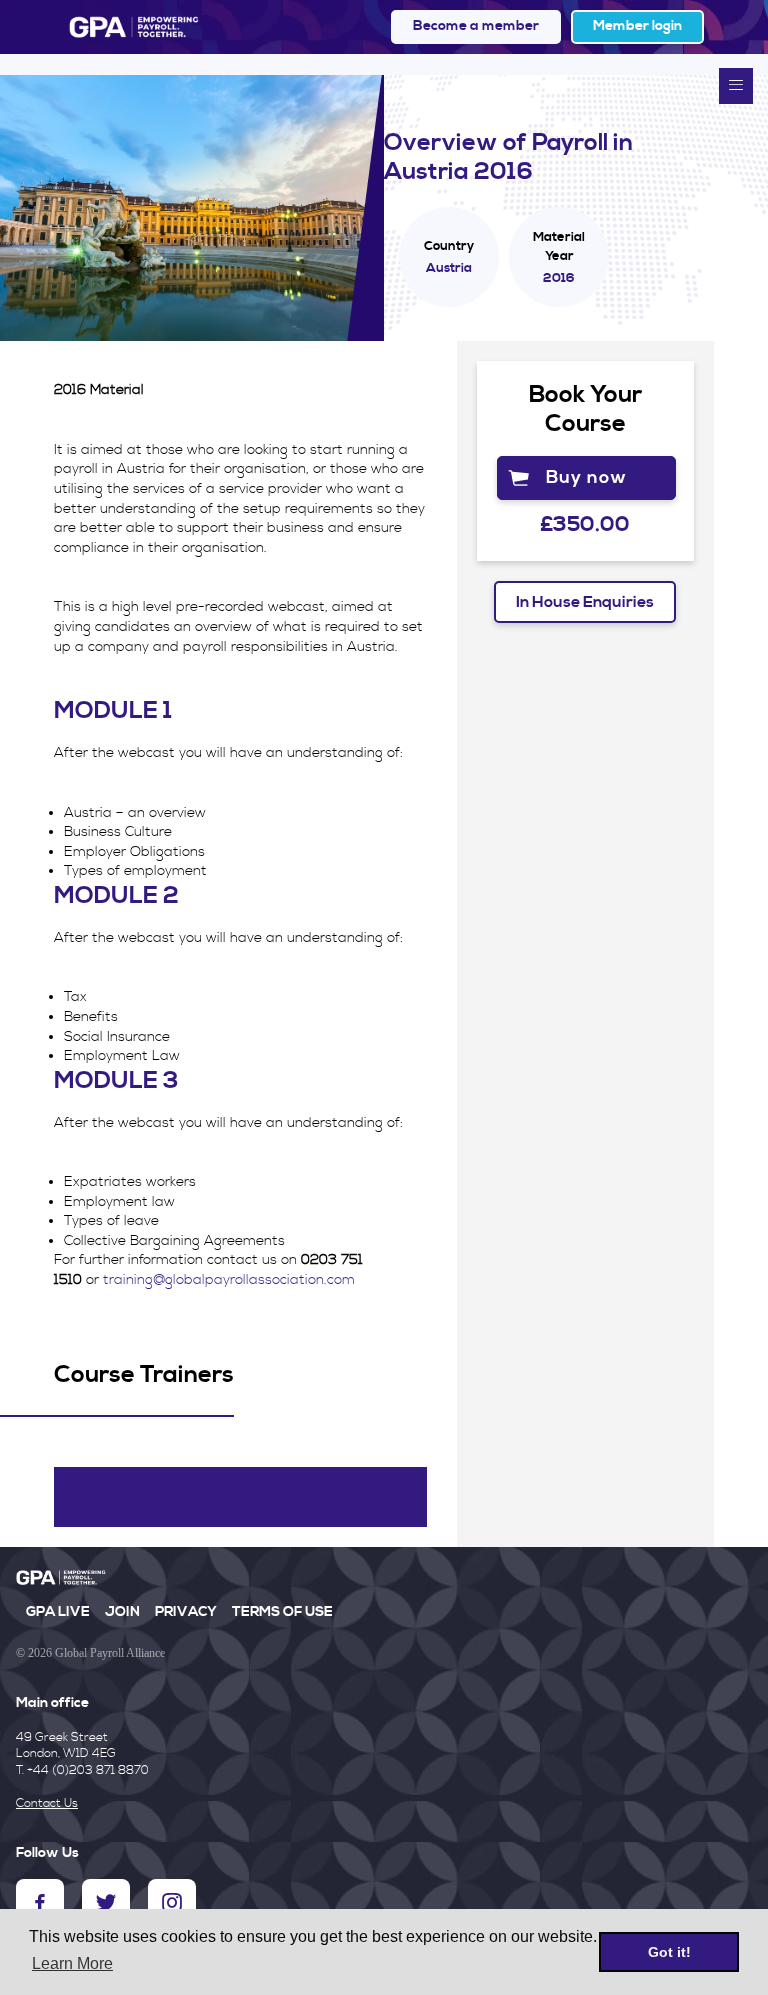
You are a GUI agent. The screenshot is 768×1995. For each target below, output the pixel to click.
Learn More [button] (72, 1963)
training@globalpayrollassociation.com (229, 1280)
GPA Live (58, 1612)
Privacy (186, 1612)
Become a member (476, 26)
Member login (637, 26)
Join (122, 1612)
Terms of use (282, 1612)
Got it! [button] (669, 1952)
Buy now (586, 477)
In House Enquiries (585, 602)
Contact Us (47, 1803)
